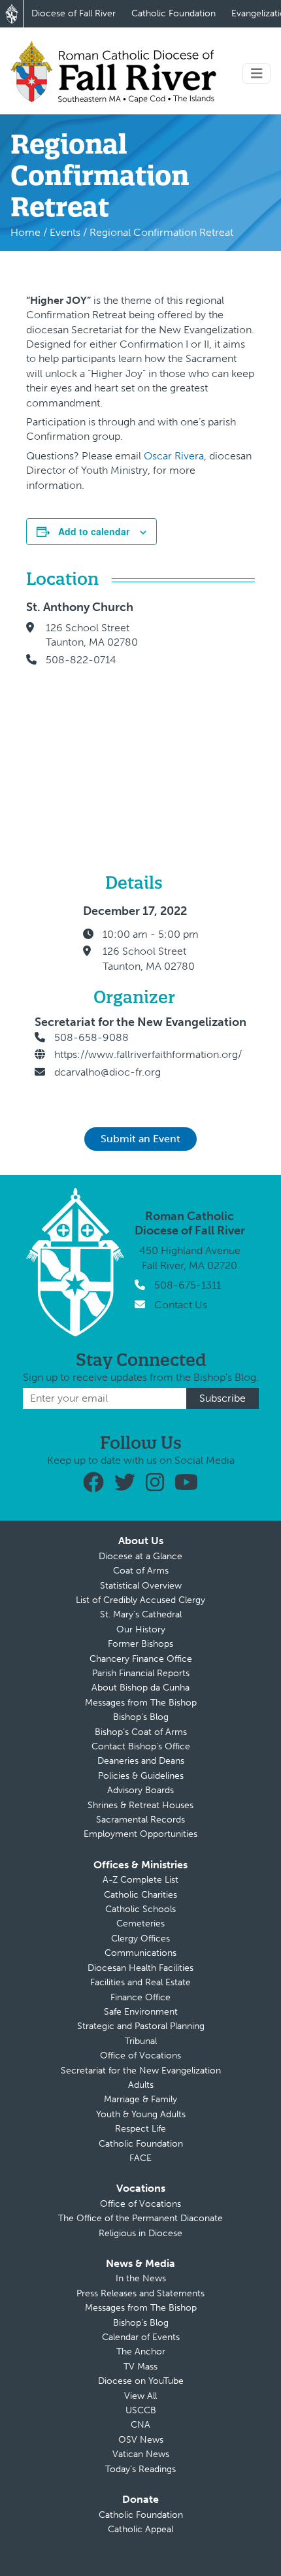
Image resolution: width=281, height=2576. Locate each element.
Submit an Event (140, 1139)
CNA (140, 2425)
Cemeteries (140, 1924)
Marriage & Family (140, 2099)
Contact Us (181, 1305)
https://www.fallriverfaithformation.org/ (148, 1054)
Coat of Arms (141, 1571)
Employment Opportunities (140, 1834)
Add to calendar (94, 531)
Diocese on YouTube (141, 2381)
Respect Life (140, 2129)
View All (140, 2396)
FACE (140, 2158)
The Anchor (141, 2352)
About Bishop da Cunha (140, 1688)
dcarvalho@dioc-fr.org (107, 1072)
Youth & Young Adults (141, 2114)
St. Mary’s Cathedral (141, 1614)
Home (25, 232)
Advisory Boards (140, 1790)
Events (65, 232)
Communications (140, 1953)
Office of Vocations (140, 2056)
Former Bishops (140, 1644)
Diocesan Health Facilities (140, 1968)
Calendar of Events (141, 2337)
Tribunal (141, 2041)
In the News (141, 2278)
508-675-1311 (188, 1285)
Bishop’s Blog (141, 1717)
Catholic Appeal (140, 2529)
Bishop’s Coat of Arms (141, 1732)
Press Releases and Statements (140, 2293)
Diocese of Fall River (74, 13)
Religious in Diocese (140, 2233)
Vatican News (141, 2454)
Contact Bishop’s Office (141, 1746)
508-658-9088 (91, 1037)
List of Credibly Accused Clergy (140, 1600)
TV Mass (140, 2367)
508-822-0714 (81, 660)
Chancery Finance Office (141, 1659)
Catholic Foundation (174, 13)
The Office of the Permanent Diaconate (140, 2218)
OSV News (141, 2440)
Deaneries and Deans (141, 1761)
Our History (141, 1629)
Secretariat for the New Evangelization (141, 2071)
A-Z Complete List (140, 1880)
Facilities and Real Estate (140, 1982)
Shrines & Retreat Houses (140, 1805)
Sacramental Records (140, 1820)
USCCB (141, 2410)
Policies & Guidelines (141, 1776)
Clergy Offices (140, 1939)
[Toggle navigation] (257, 74)
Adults (141, 2085)
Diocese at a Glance (140, 1556)
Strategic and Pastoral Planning (141, 2026)
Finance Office (140, 1997)
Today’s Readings (140, 2469)
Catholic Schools (140, 1909)
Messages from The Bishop (141, 1703)
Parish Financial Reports (141, 1673)
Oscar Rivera (174, 456)
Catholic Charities (140, 1895)
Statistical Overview (141, 1586)
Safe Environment (141, 2012)
